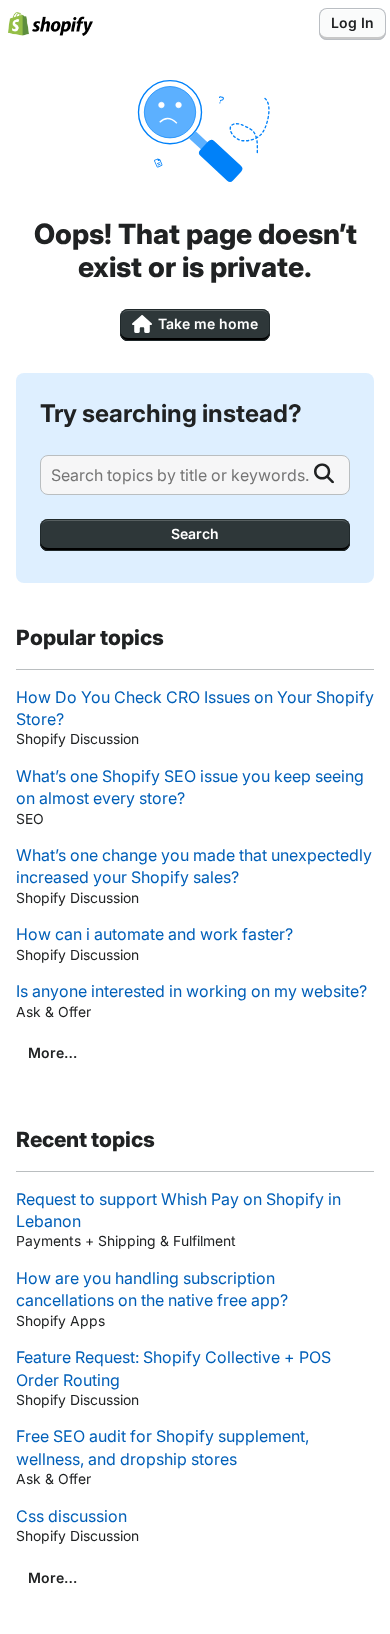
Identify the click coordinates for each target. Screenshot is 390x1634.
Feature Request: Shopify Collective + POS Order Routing (173, 1368)
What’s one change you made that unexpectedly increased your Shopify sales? (194, 866)
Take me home (208, 323)
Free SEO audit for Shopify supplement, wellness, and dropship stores (162, 1447)
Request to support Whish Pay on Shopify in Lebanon (178, 1210)
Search (195, 533)
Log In (352, 22)
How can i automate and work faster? (154, 934)
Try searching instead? (171, 413)
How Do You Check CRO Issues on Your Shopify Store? (195, 708)
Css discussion (71, 1516)
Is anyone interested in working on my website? (191, 991)
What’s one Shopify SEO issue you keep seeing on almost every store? (190, 787)
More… (52, 1052)
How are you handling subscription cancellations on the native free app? (152, 1289)
